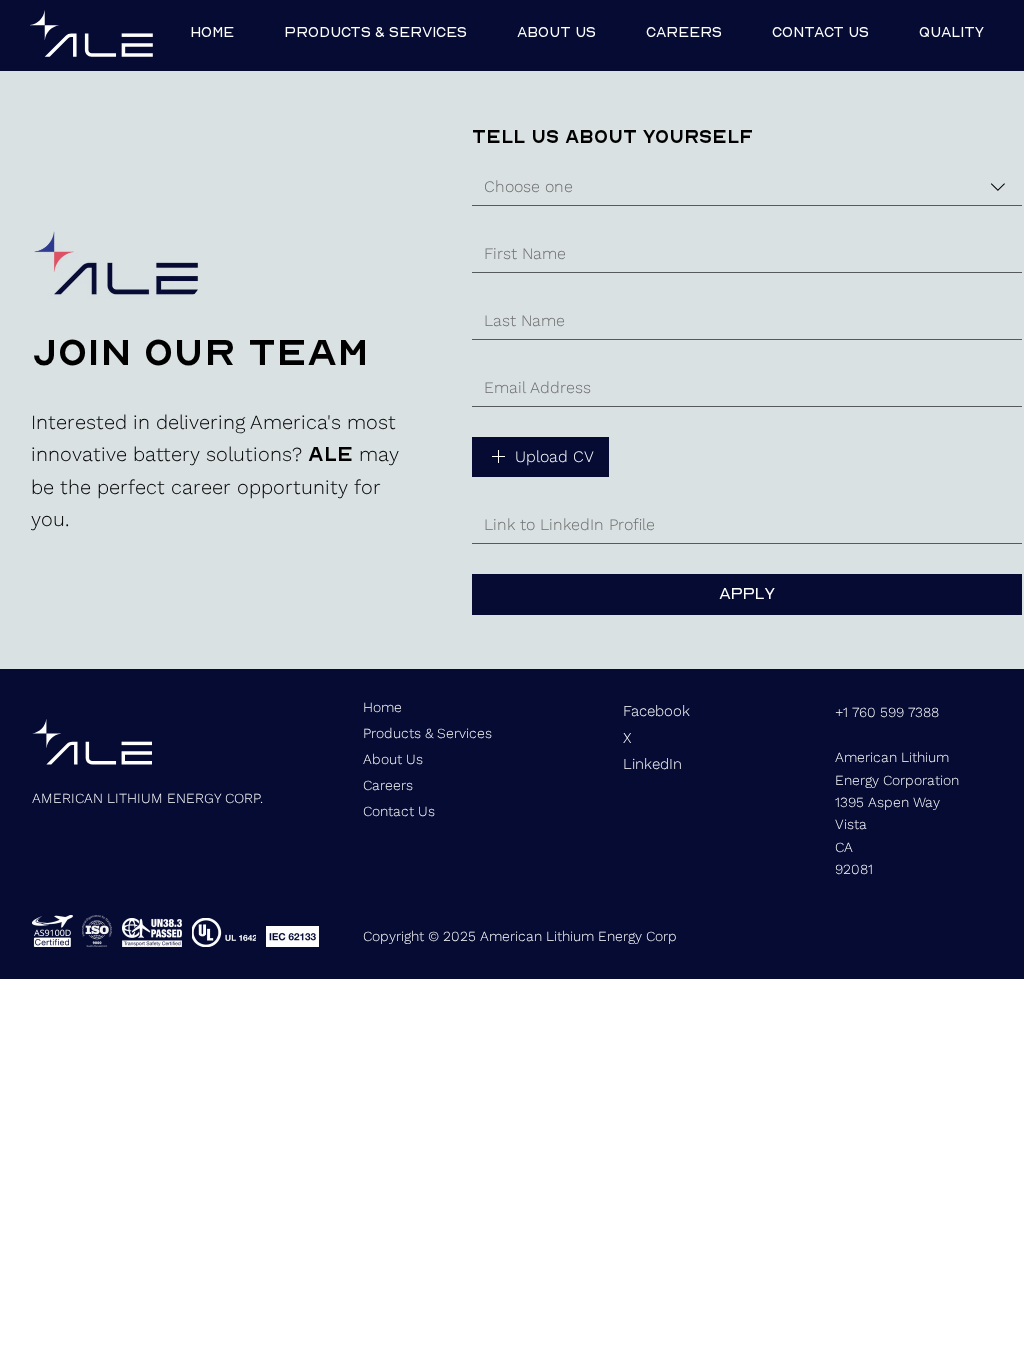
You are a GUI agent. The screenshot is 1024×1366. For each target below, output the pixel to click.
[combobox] (747, 187)
